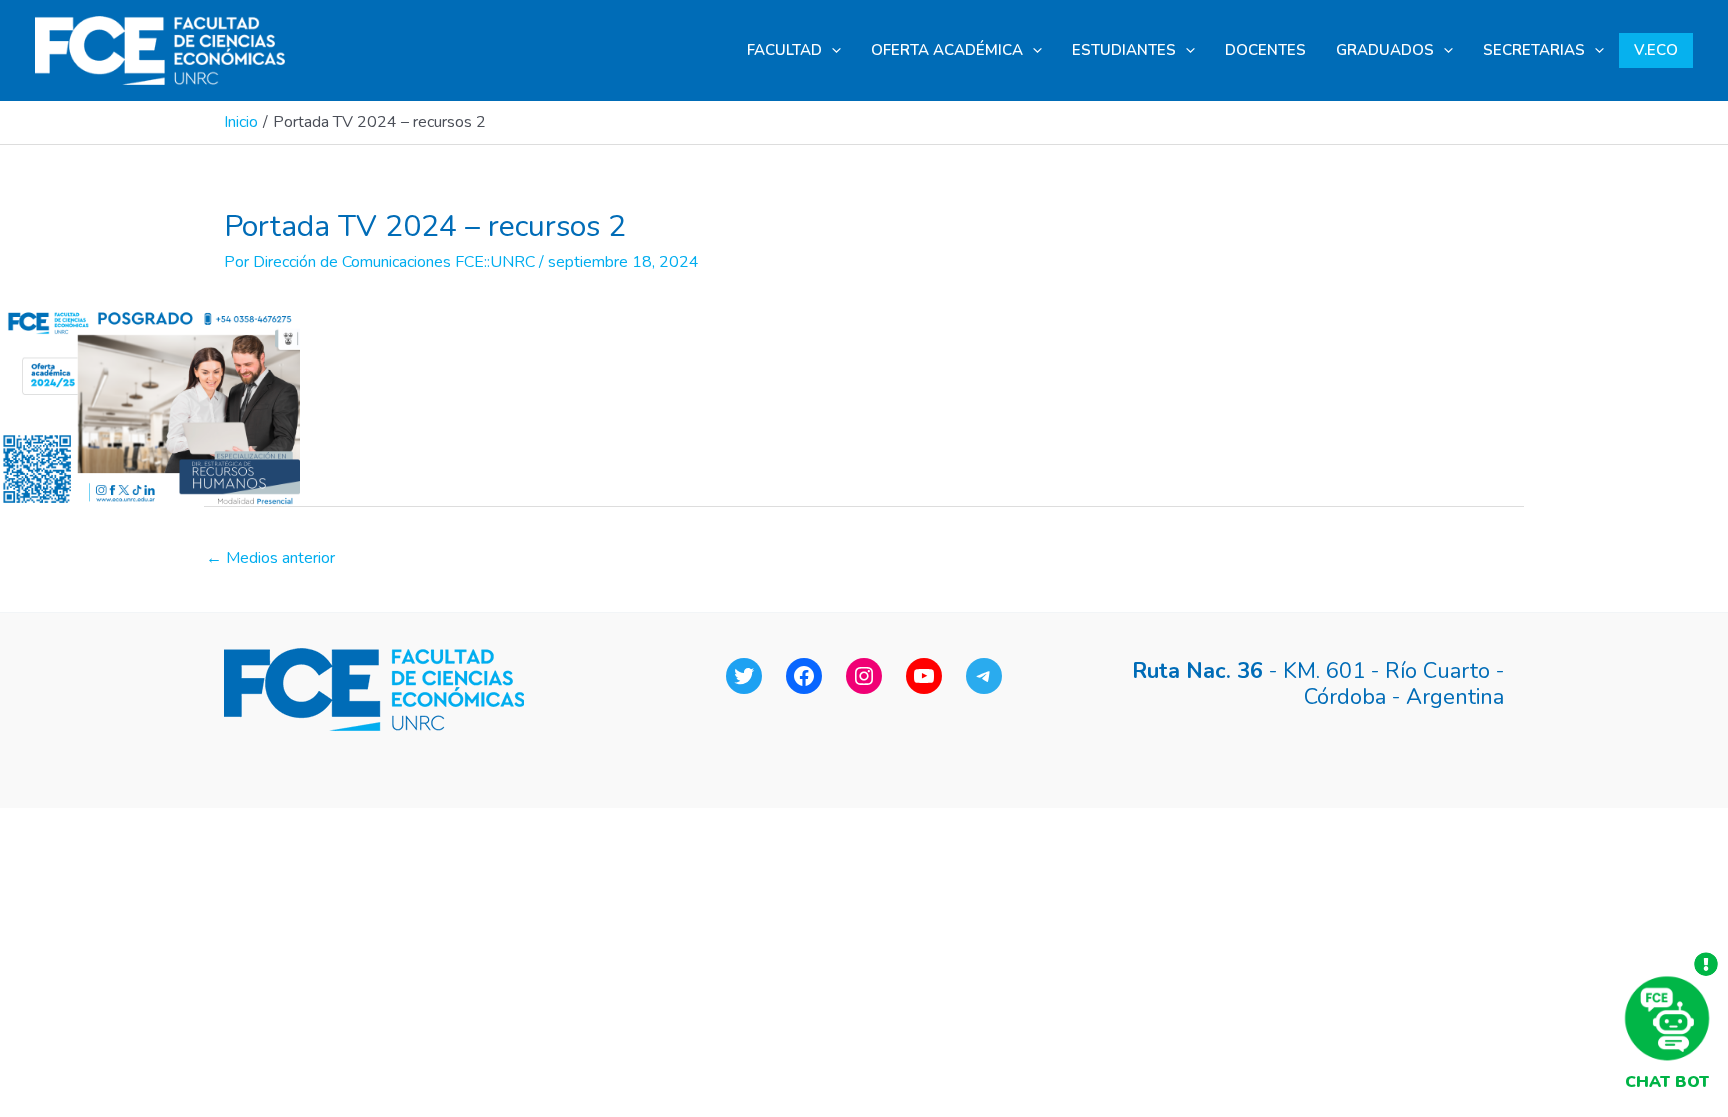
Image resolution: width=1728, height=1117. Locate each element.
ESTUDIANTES (1124, 50)
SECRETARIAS (1534, 50)
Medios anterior (270, 558)
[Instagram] (864, 676)
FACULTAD (784, 50)
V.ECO (1656, 50)
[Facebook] (804, 676)
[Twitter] (744, 676)
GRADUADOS (1385, 50)
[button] (831, 50)
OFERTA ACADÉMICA (947, 50)
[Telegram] (984, 676)
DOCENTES (1265, 50)
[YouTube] (924, 676)
